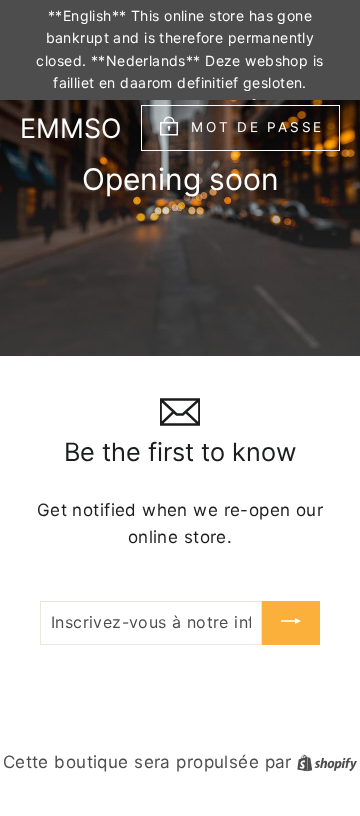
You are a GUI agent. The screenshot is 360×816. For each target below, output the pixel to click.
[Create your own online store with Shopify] (327, 762)
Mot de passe (257, 127)
